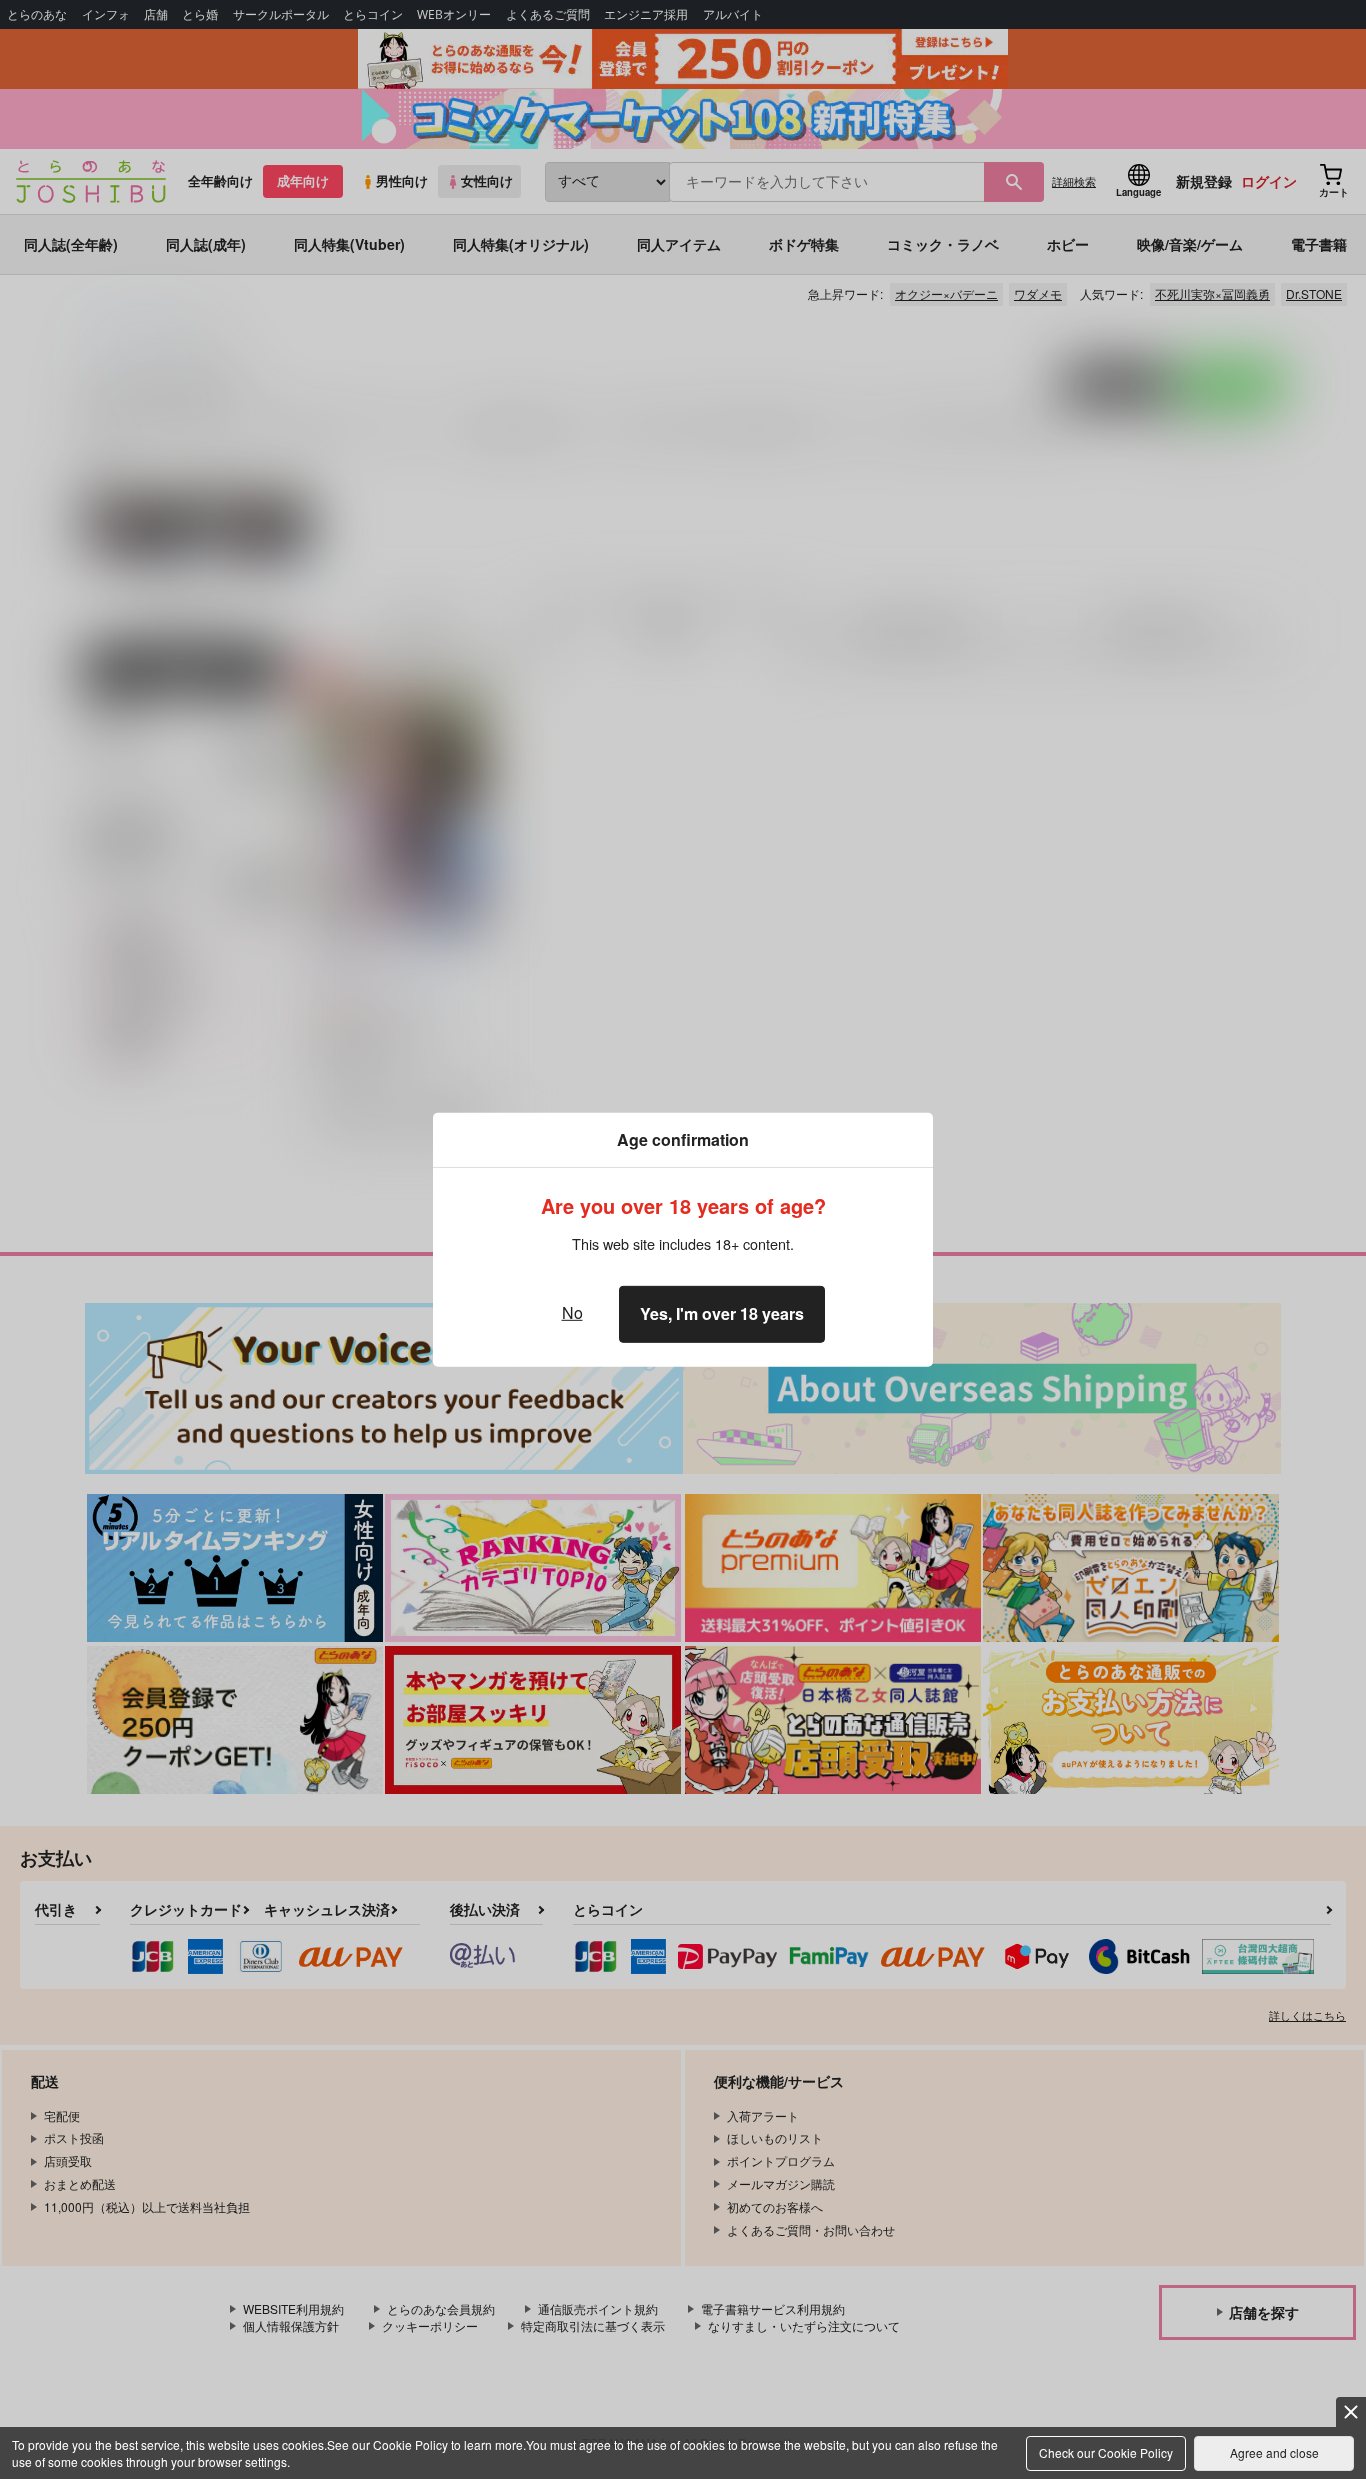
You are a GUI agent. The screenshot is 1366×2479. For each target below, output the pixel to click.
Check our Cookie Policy (1106, 2452)
